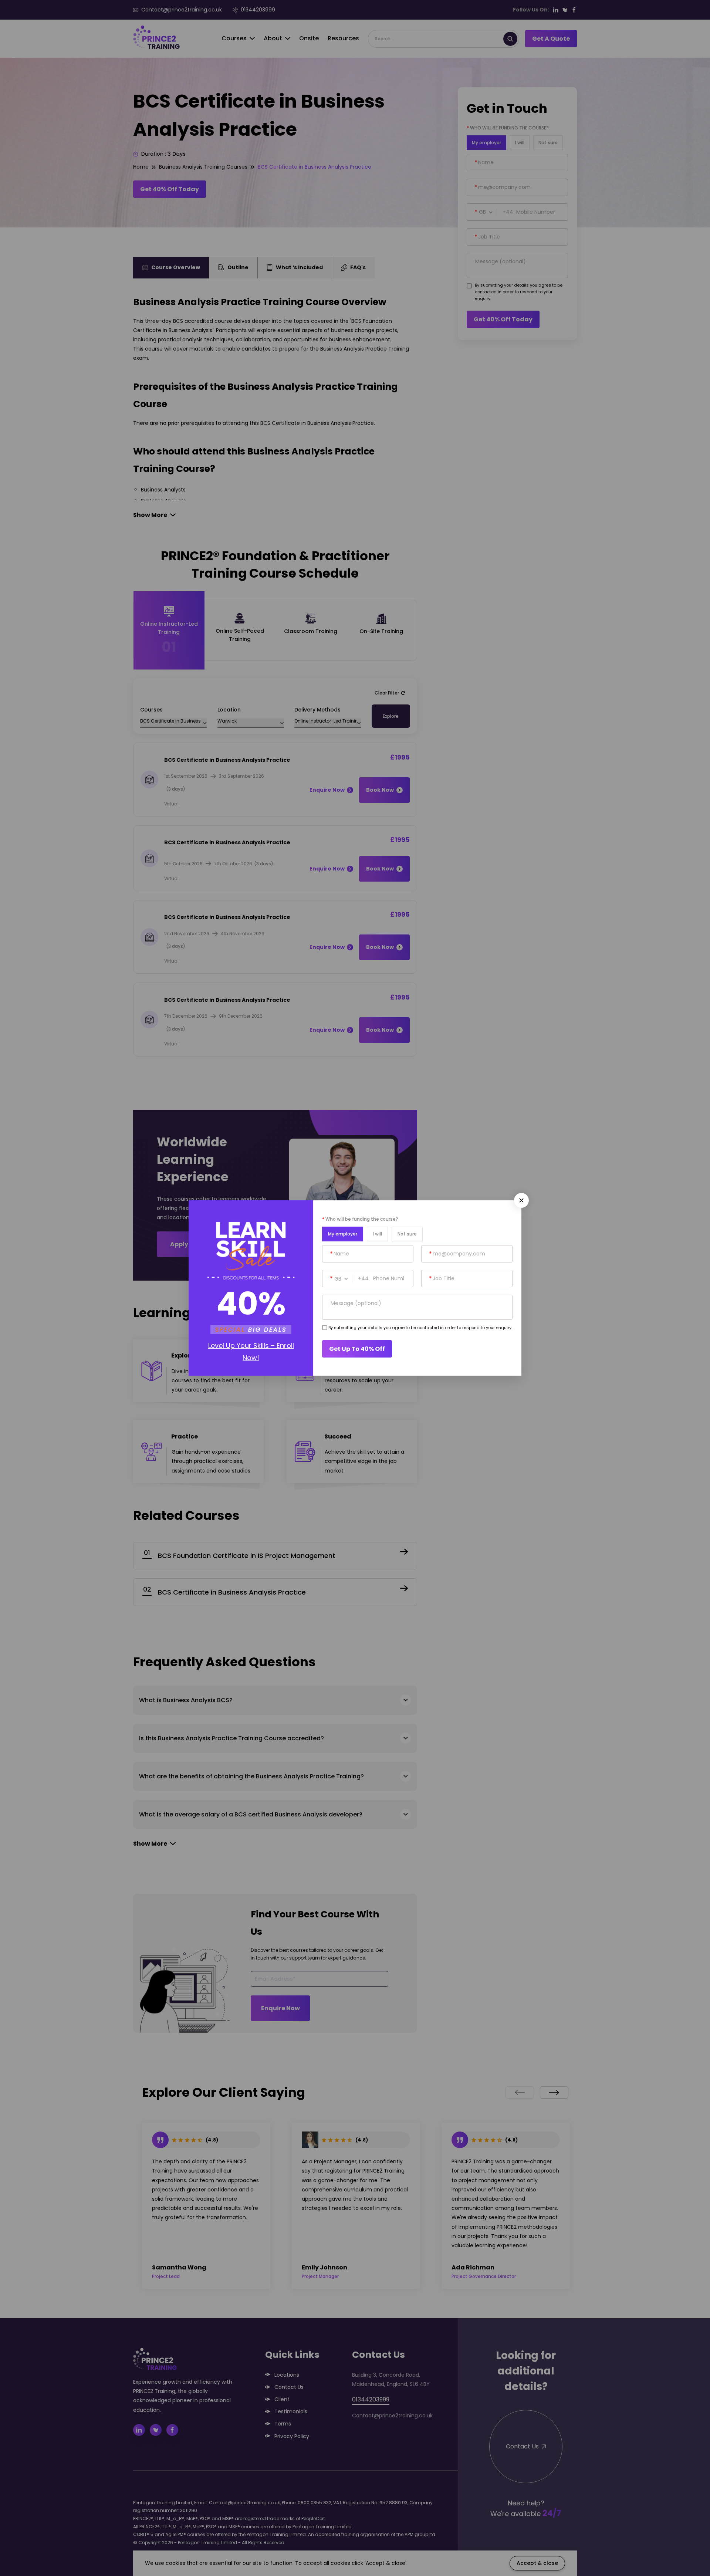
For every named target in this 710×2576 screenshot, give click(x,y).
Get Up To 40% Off (357, 1349)
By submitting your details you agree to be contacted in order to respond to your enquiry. (420, 1328)
